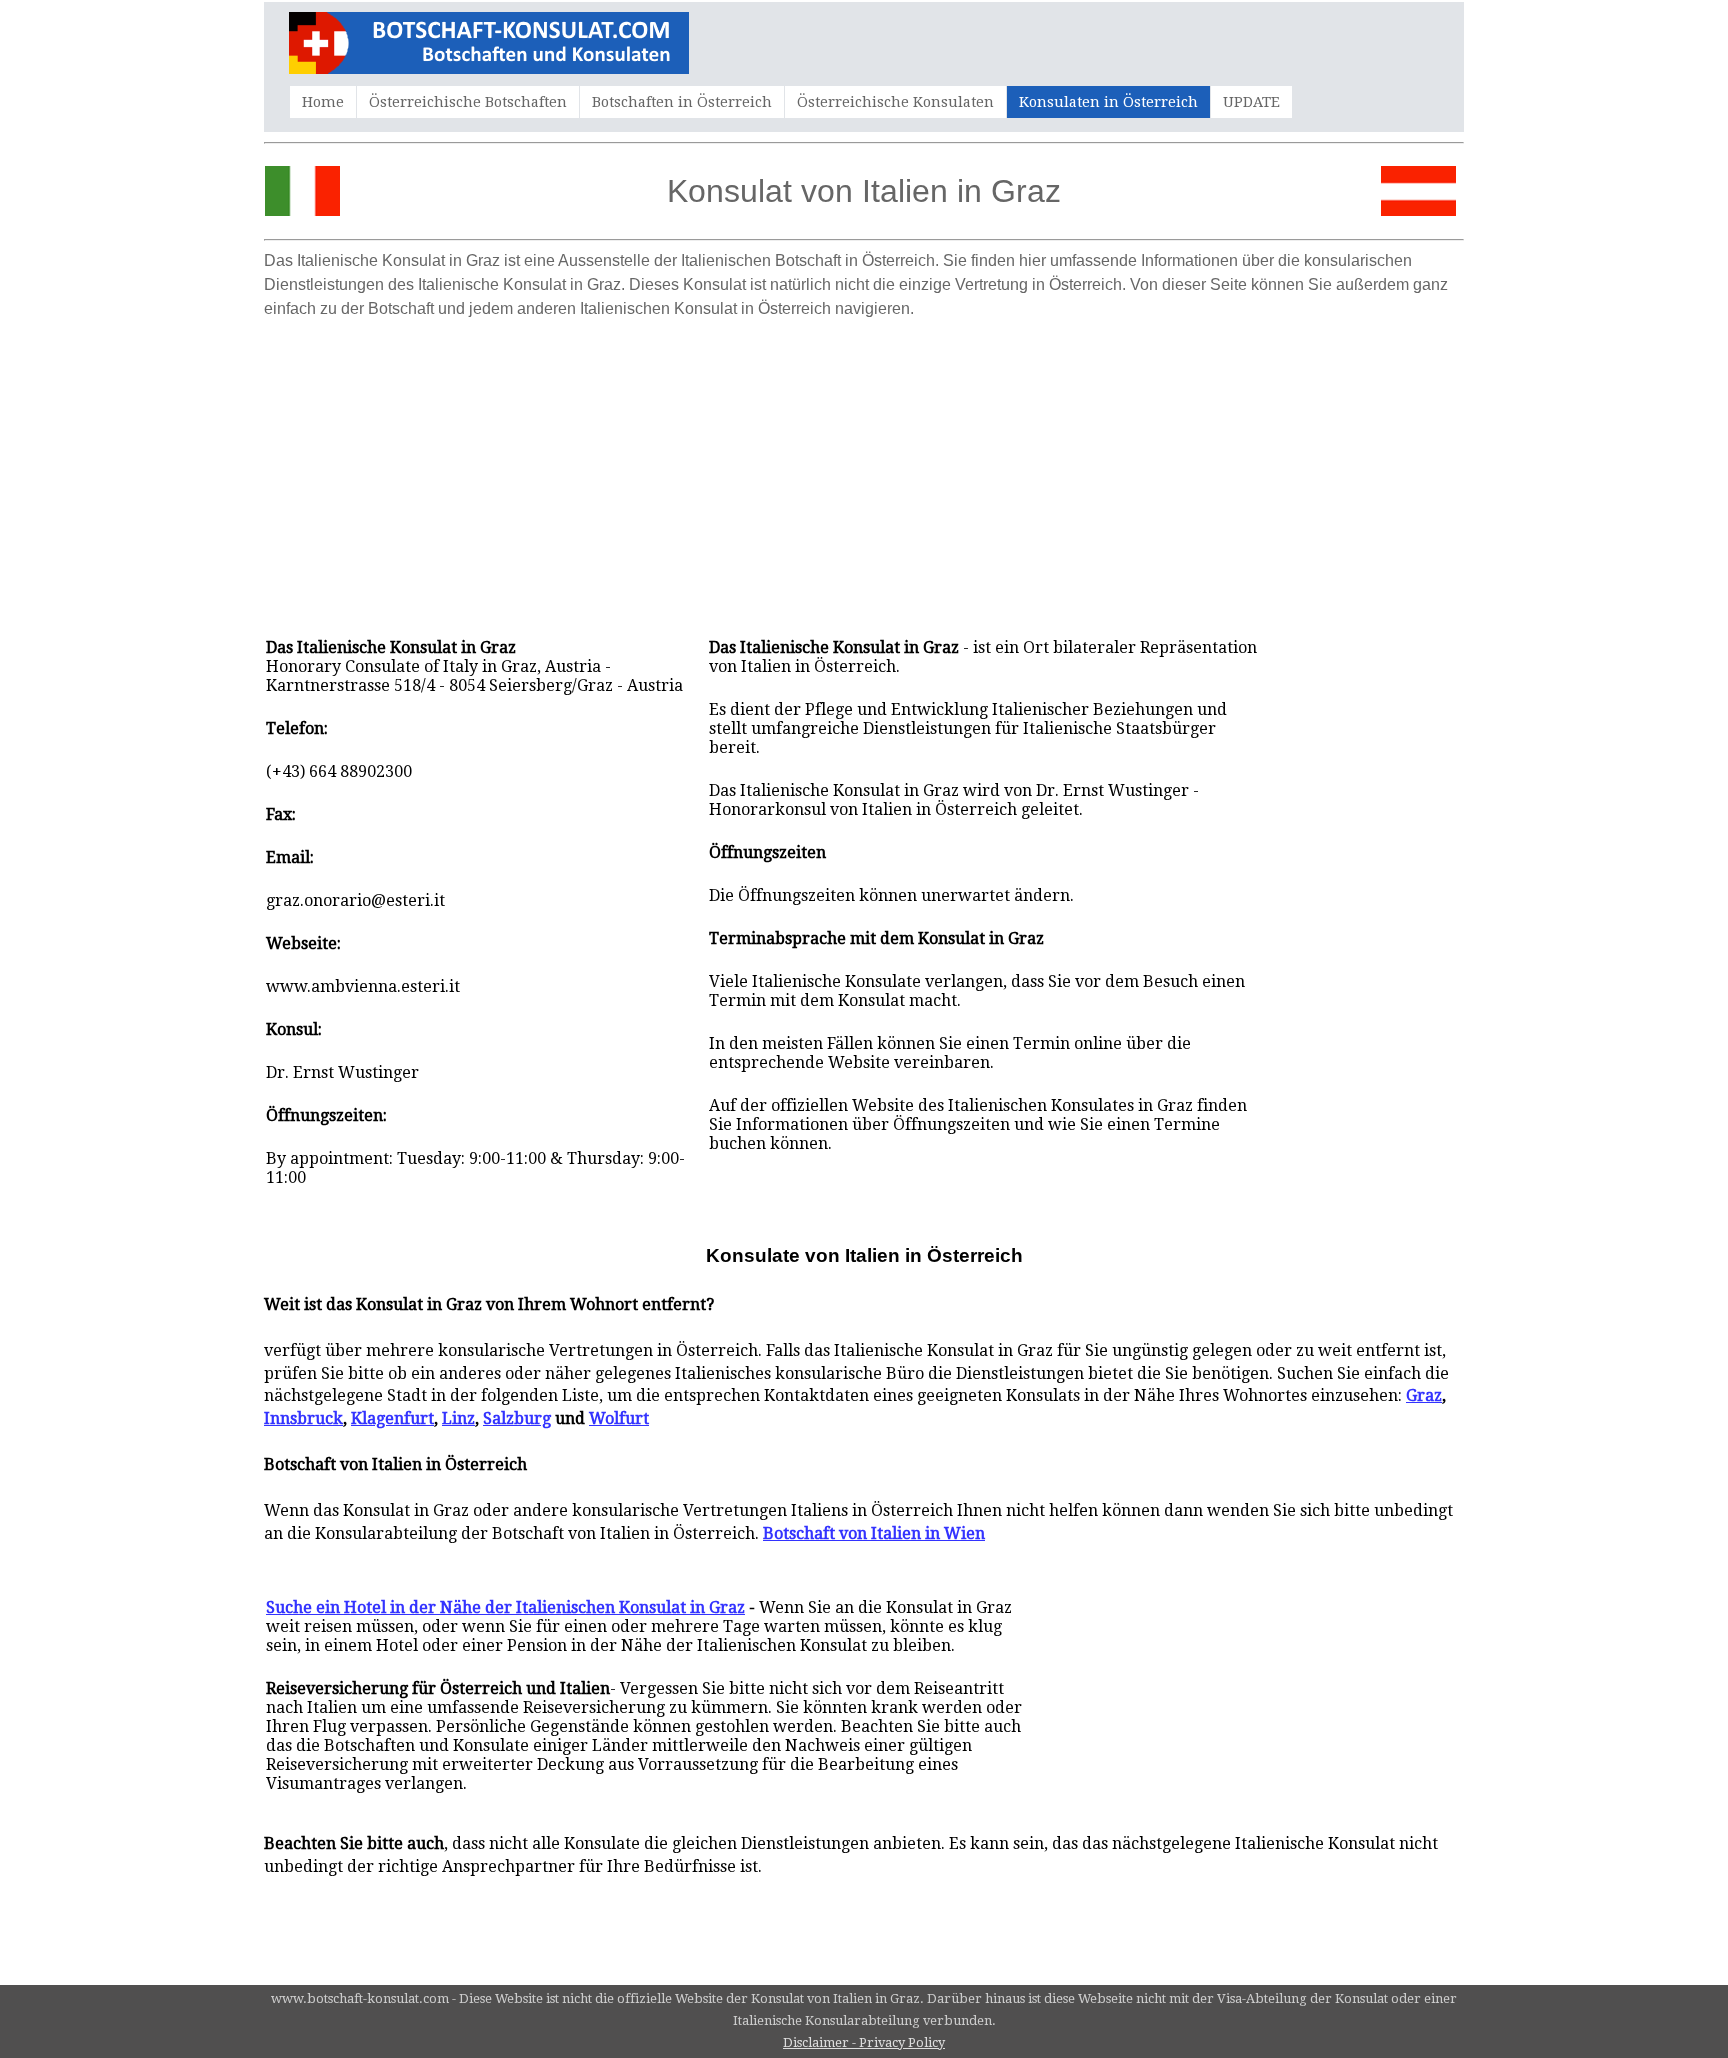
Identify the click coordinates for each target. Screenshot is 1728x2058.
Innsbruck (303, 1418)
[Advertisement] (864, 468)
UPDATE (1251, 102)
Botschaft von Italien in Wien (874, 1533)
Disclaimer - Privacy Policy (864, 2042)
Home (323, 102)
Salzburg (517, 1418)
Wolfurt (619, 1418)
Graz (1424, 1395)
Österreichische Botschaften (468, 102)
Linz (458, 1418)
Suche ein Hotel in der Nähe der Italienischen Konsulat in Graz (505, 1607)
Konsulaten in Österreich (1108, 102)
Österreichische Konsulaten (895, 102)
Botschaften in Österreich (682, 102)
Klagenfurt (392, 1418)
